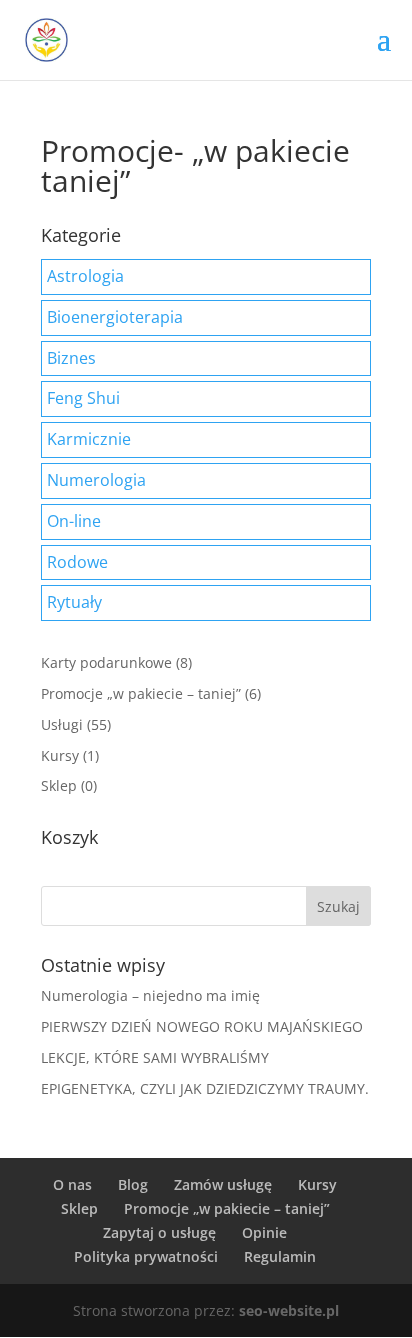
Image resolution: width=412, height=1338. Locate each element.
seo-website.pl (289, 1310)
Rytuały (74, 602)
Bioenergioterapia (115, 317)
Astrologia (85, 276)
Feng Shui (83, 398)
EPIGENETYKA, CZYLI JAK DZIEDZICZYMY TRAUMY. (205, 1088)
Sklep (59, 785)
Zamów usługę (223, 1184)
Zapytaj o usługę (159, 1232)
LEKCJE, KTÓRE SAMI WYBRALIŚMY (155, 1057)
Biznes (71, 358)
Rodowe (77, 562)
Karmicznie (89, 439)
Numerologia (96, 480)
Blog (133, 1184)
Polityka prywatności (146, 1256)
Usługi (62, 724)
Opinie (264, 1232)
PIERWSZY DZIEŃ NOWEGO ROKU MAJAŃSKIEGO (202, 1026)
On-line (74, 521)
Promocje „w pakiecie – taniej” (141, 693)
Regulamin (280, 1256)
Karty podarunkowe (106, 662)
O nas (72, 1184)
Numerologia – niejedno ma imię (150, 995)
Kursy (60, 755)
